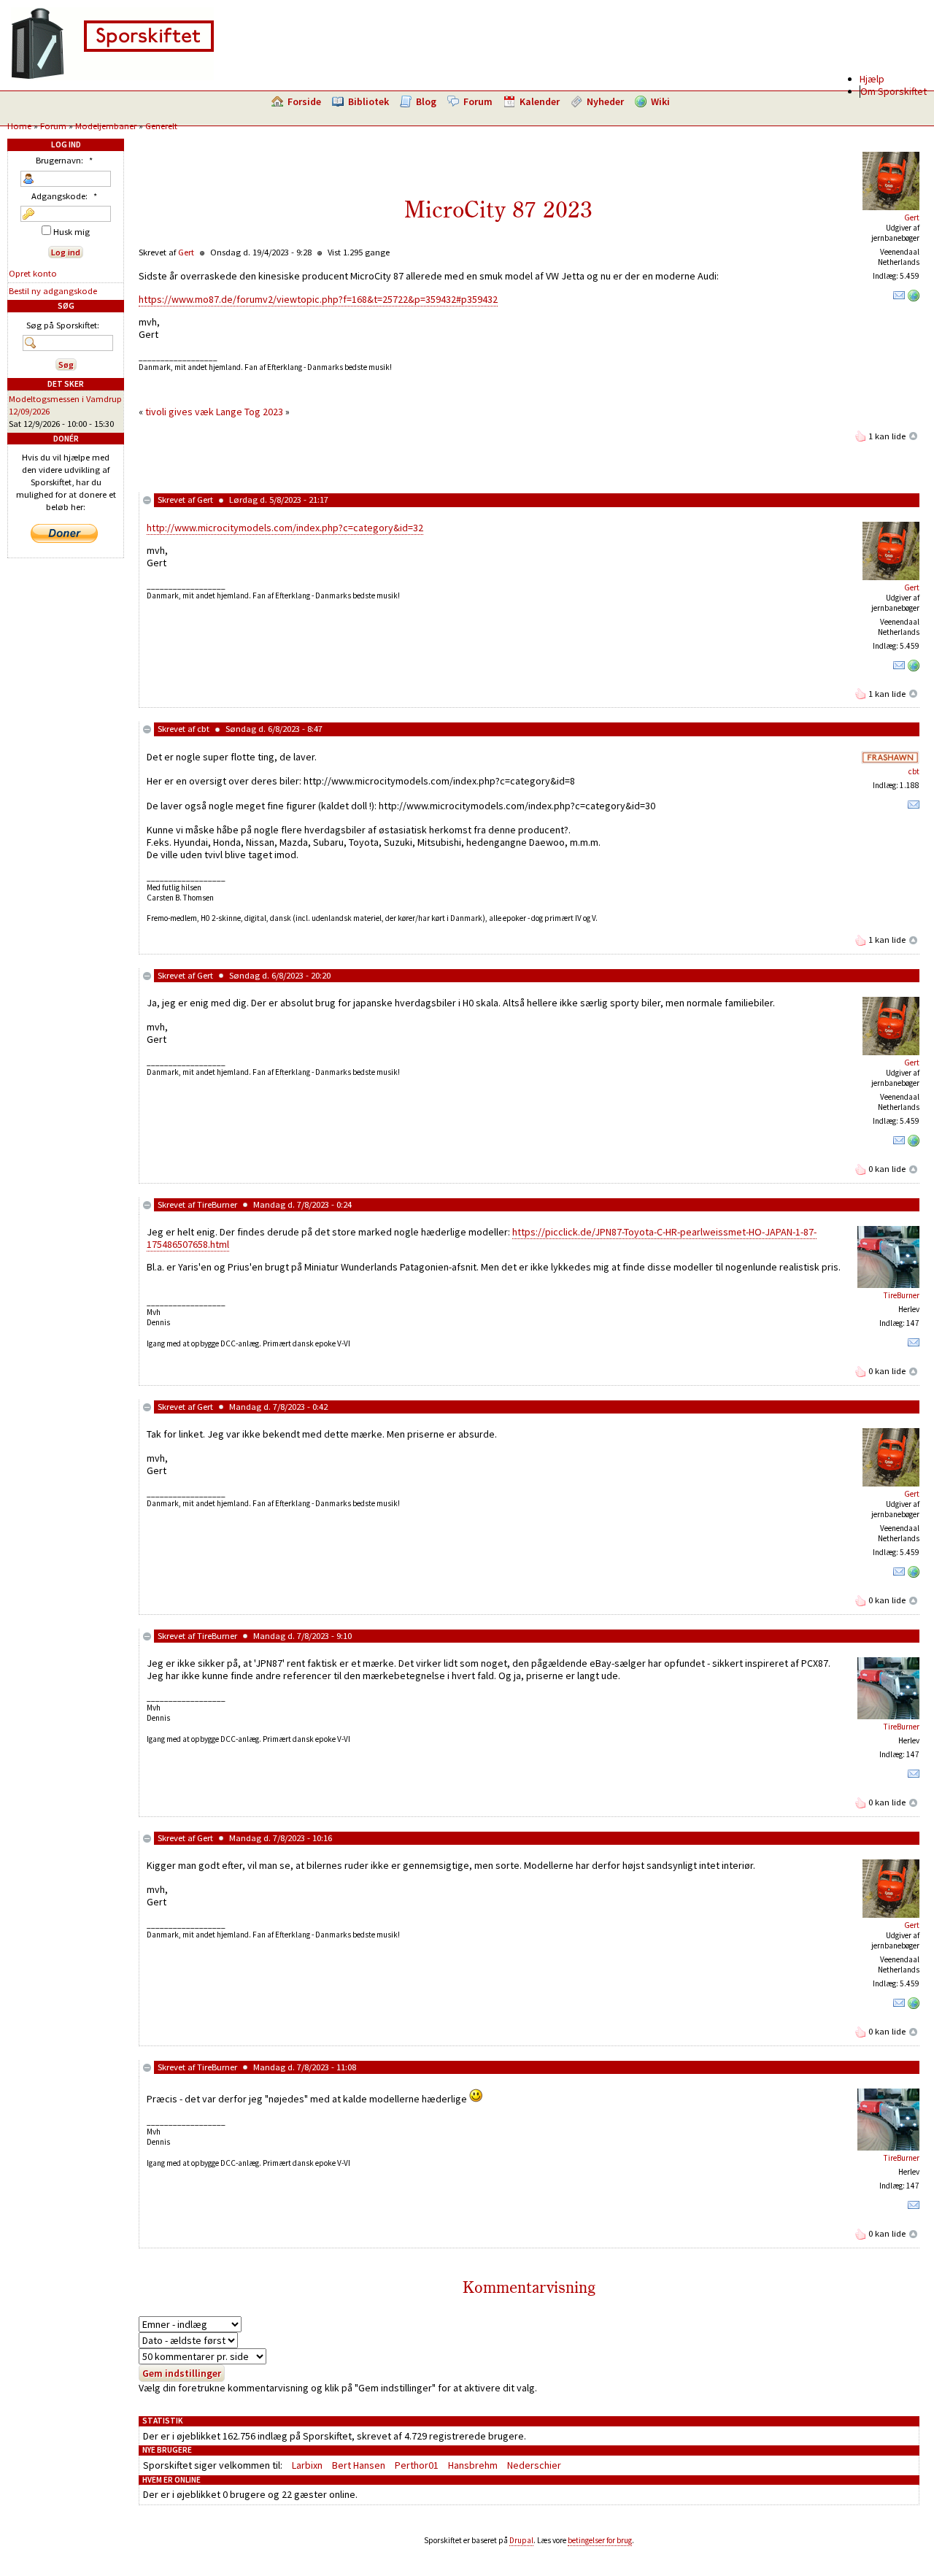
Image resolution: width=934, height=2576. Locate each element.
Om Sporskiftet (894, 91)
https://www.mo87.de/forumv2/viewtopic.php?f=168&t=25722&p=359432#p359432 (318, 299)
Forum (478, 101)
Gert (912, 217)
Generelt (161, 126)
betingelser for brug (600, 2540)
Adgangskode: (64, 196)
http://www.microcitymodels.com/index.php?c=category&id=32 (285, 528)
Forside (304, 101)
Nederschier (534, 2465)
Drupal (521, 2540)
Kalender (540, 101)
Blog (426, 101)
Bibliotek (368, 101)
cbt (203, 729)
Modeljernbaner (106, 126)
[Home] (112, 77)
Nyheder (605, 101)
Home (19, 126)
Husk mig (70, 232)
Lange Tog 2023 (250, 412)
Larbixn (307, 2465)
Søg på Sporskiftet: (63, 325)
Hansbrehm (473, 2465)
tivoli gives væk (180, 412)
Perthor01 (417, 2465)
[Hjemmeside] (914, 298)
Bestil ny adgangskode (53, 291)
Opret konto (33, 273)
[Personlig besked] (899, 298)
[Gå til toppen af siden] (914, 436)
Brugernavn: (64, 160)
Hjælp (872, 79)
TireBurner (217, 1204)
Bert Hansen (359, 2465)
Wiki (660, 101)
